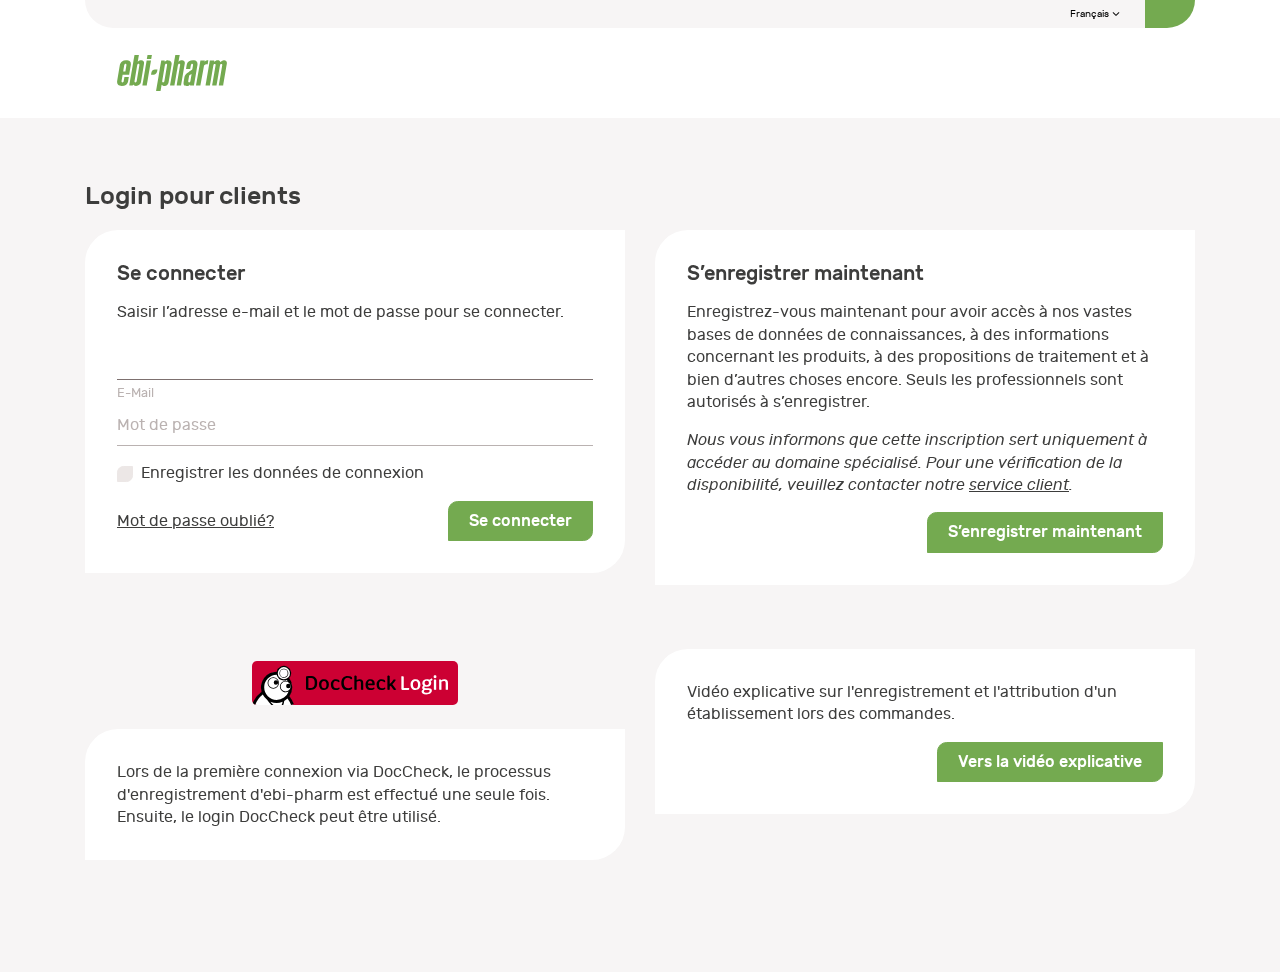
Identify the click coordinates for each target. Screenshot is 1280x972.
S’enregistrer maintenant (1045, 531)
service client (1019, 485)
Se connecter (520, 520)
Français (1090, 14)
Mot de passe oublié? (195, 521)
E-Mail (135, 392)
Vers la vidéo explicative (1050, 761)
